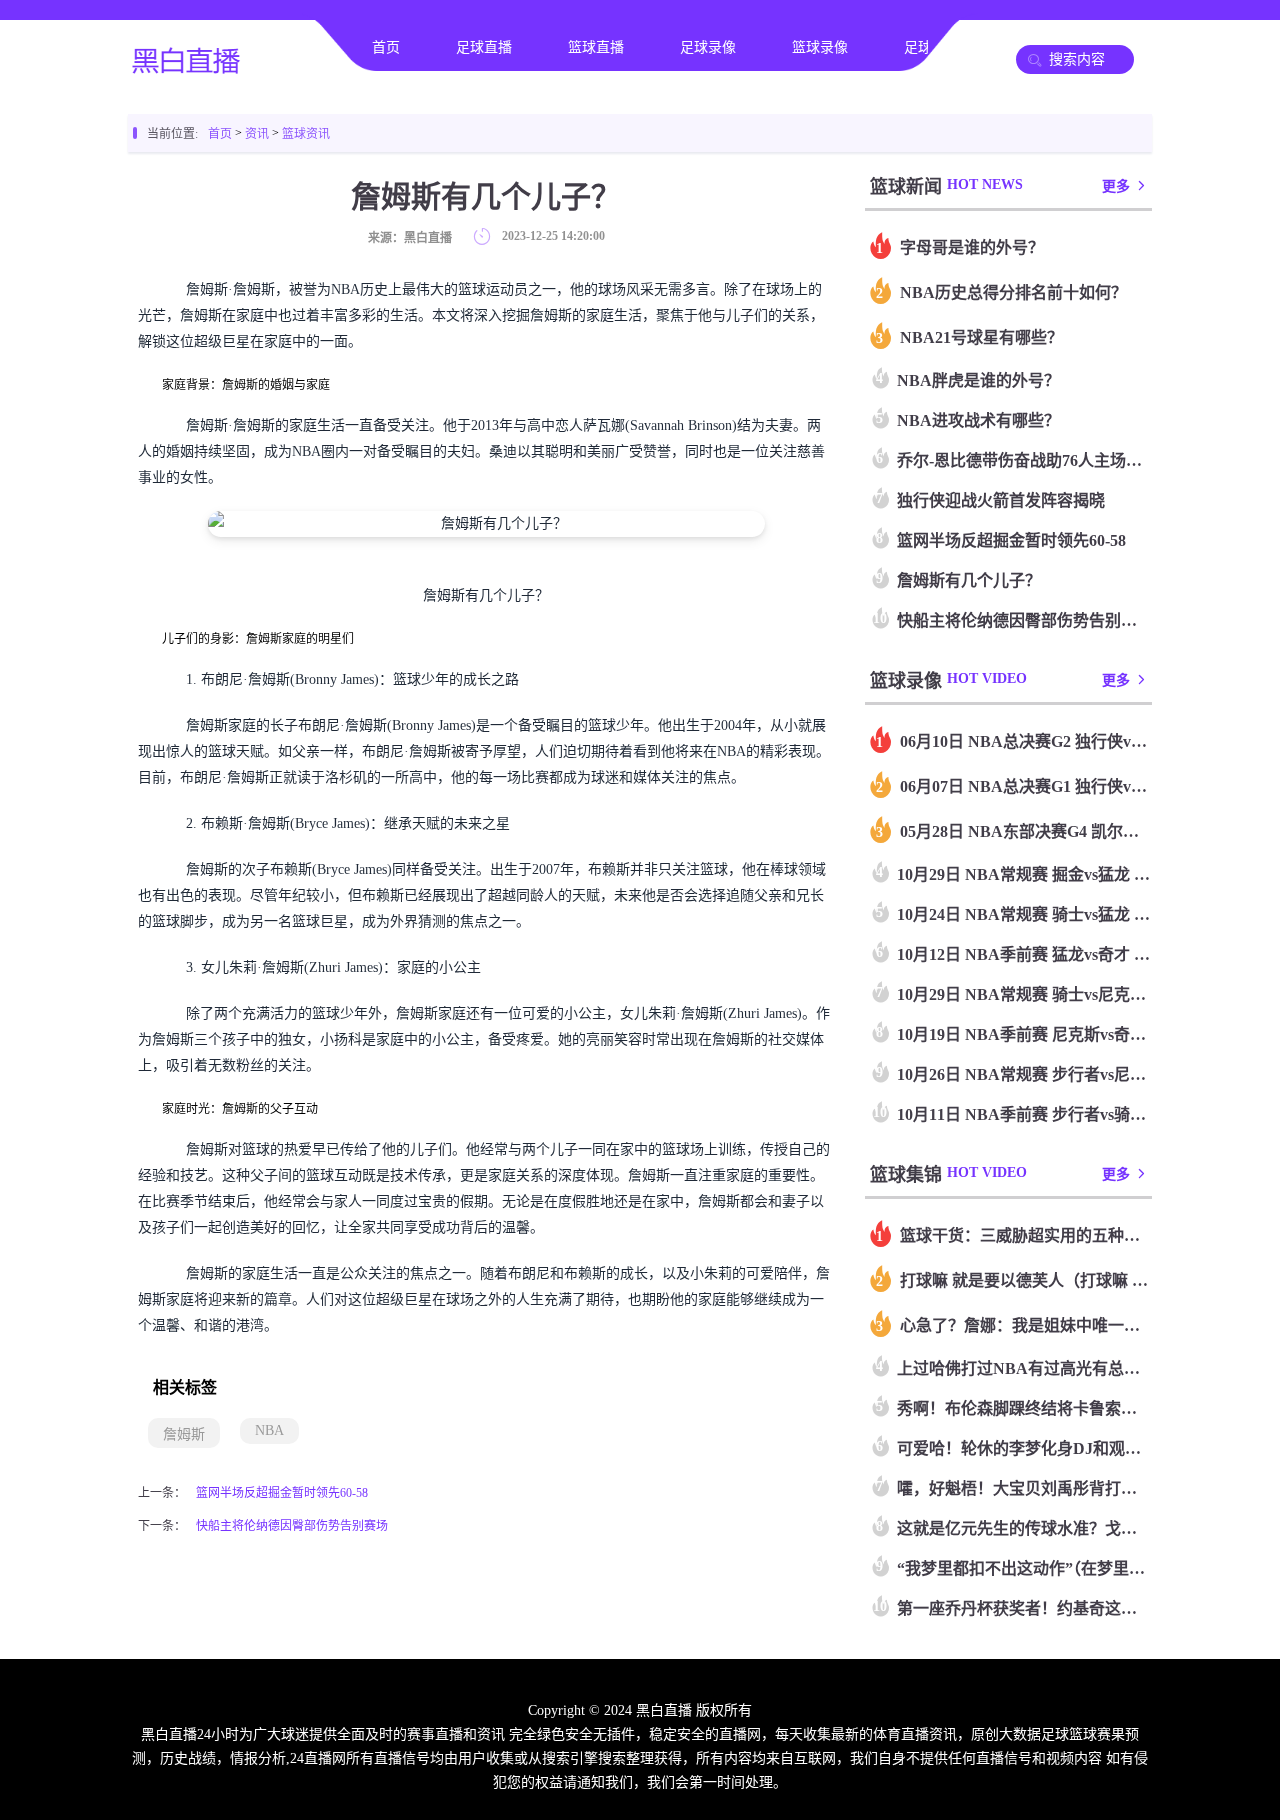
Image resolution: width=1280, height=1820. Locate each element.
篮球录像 (820, 47)
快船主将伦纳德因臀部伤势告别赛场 (292, 1526)
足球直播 (484, 47)
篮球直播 (596, 47)
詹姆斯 (184, 1434)
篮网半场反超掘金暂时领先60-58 (282, 1493)
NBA (269, 1430)
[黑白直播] (188, 66)
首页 (386, 47)
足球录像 (708, 47)
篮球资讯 (306, 134)
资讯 (257, 134)
